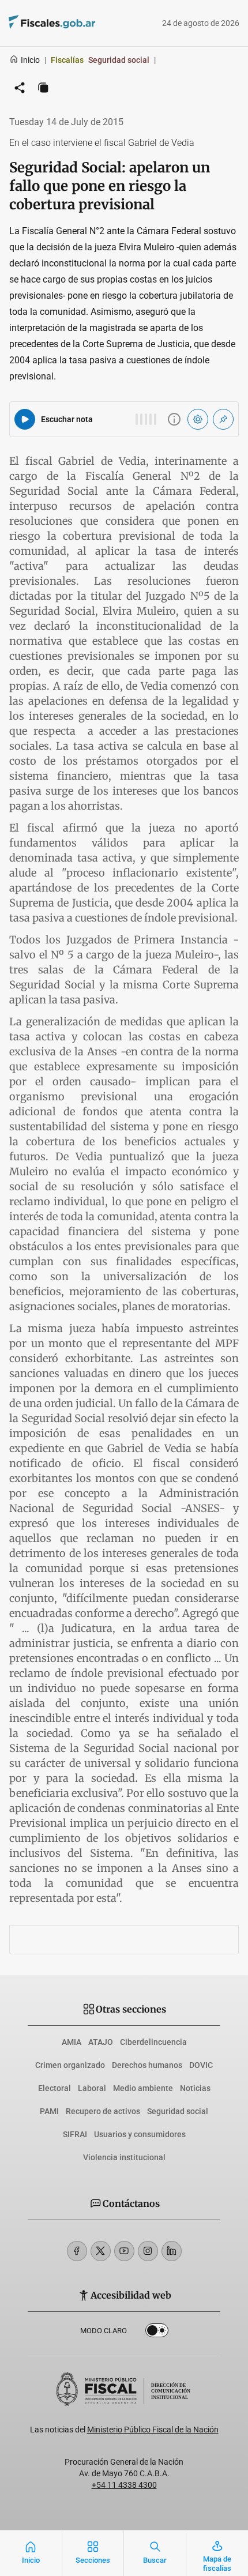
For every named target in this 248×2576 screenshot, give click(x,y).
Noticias (195, 2088)
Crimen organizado (70, 2065)
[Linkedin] (172, 2251)
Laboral (92, 2088)
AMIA (72, 2042)
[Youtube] (124, 2251)
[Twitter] (101, 2251)
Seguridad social (178, 2111)
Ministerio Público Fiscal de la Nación (153, 2430)
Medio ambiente (143, 2088)
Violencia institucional (124, 2157)
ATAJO (101, 2042)
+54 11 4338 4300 (124, 2485)
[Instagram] (148, 2251)
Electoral (55, 2088)
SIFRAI (75, 2134)
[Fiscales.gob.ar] (84, 23)
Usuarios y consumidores (140, 2134)
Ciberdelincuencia (153, 2042)
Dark (157, 2333)
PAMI (49, 2111)
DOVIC (201, 2065)
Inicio (30, 60)
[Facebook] (77, 2251)
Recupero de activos (103, 2111)
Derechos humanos (147, 2065)
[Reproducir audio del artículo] (25, 419)
